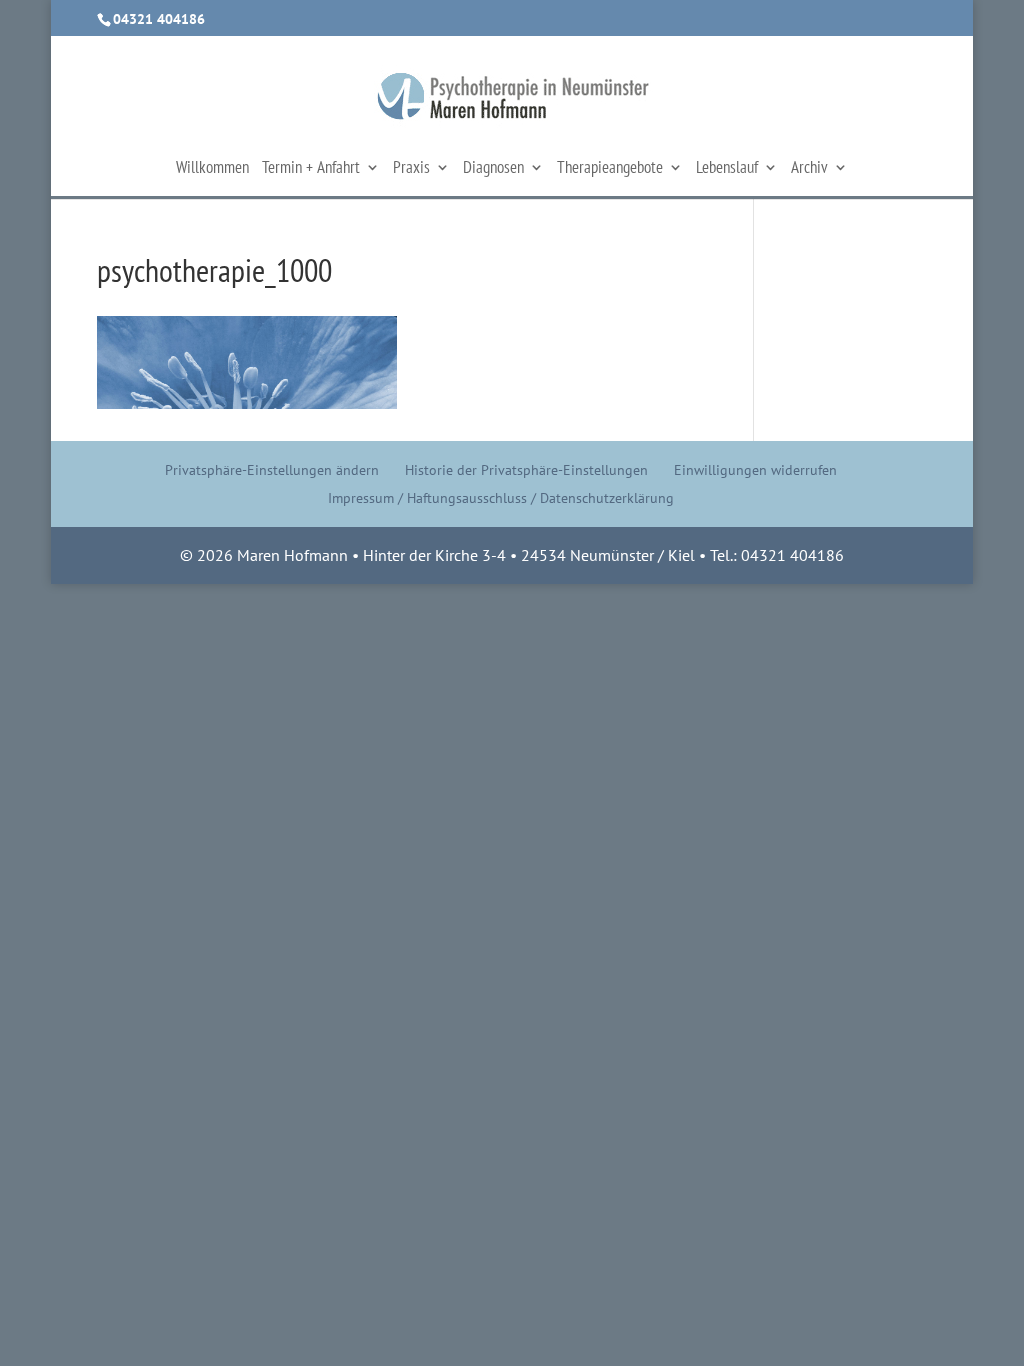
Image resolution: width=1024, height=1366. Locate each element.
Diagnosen (493, 169)
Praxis (411, 169)
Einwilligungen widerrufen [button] (755, 470)
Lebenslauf (727, 169)
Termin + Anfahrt (311, 169)
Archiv (809, 169)
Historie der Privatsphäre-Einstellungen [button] (526, 470)
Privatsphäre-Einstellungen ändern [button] (272, 470)
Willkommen (212, 169)
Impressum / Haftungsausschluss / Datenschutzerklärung (501, 498)
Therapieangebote (610, 169)
